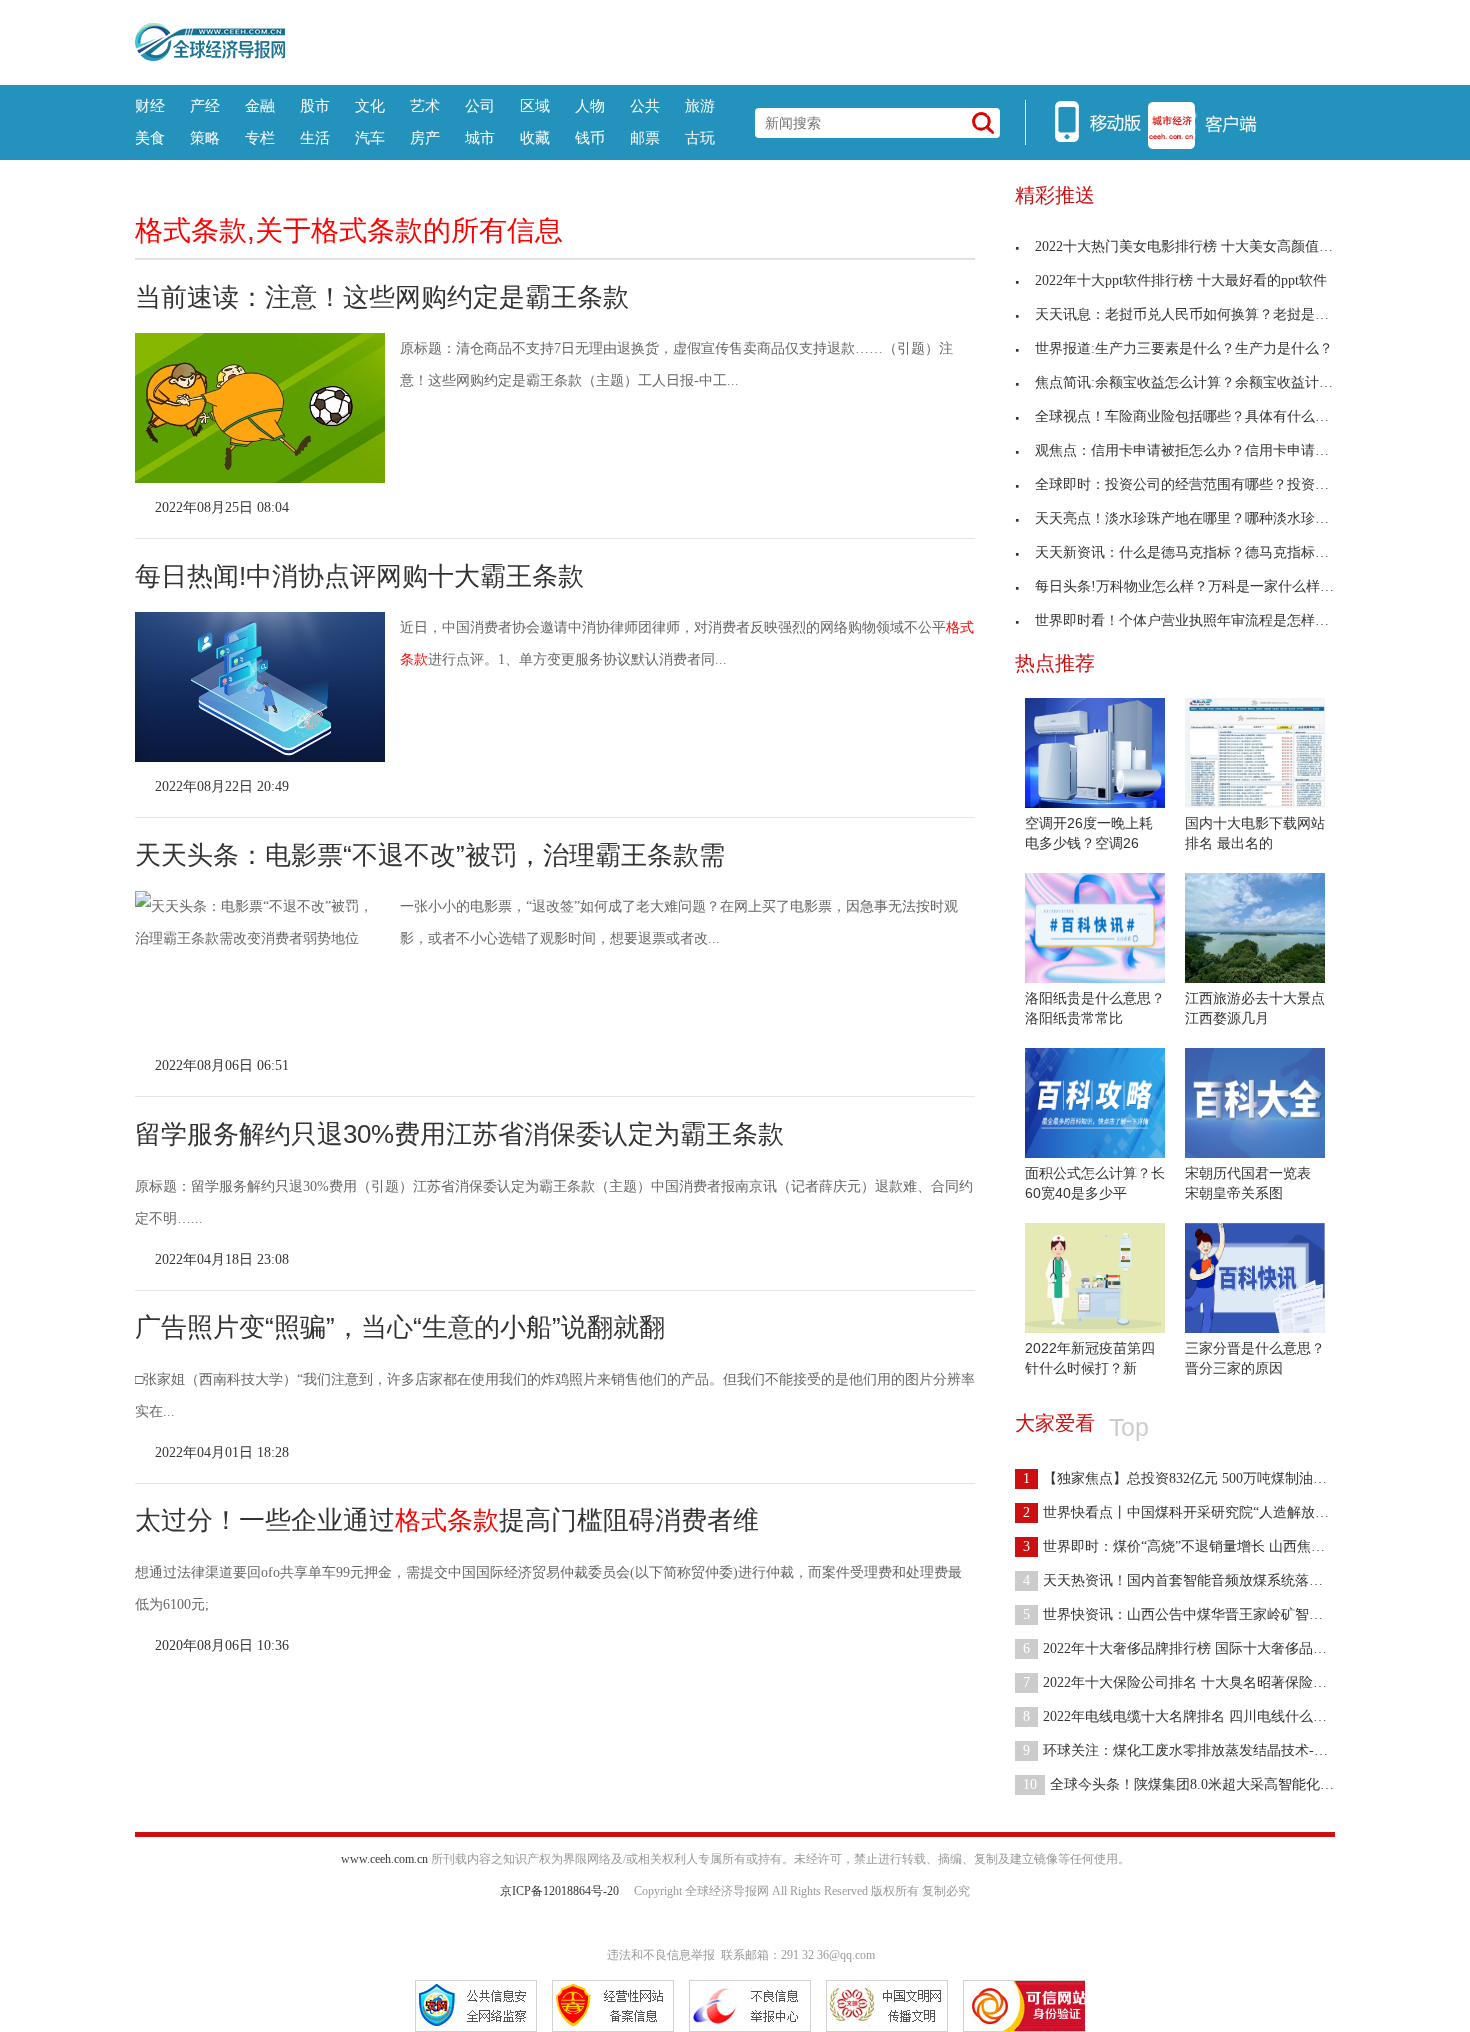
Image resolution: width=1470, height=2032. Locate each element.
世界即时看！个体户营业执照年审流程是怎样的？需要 (1203, 620)
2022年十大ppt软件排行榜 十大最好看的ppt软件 (1181, 280)
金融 (260, 105)
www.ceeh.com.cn (384, 1859)
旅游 (700, 105)
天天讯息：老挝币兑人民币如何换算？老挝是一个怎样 (1203, 314)
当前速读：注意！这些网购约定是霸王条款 (382, 297)
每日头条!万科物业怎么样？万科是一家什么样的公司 (1198, 586)
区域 (535, 105)
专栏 (260, 137)
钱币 (590, 137)
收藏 (535, 137)
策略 (205, 137)
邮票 (645, 137)
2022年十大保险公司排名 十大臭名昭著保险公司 (1182, 1682)
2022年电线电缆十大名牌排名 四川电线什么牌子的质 (1196, 1716)
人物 (590, 105)
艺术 (425, 105)
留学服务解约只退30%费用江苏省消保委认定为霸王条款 (459, 1134)
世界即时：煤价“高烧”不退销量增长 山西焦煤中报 (1188, 1546)
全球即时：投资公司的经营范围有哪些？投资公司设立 (1203, 484)
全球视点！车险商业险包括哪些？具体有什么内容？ (1196, 416)
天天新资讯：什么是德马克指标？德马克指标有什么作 (1203, 552)
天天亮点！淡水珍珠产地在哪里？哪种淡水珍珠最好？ (1203, 518)
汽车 (370, 137)
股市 (315, 105)
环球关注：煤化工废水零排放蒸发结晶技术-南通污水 (1196, 1750)
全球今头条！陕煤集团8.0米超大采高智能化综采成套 (1199, 1784)
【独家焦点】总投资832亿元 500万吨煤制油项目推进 (1196, 1478)
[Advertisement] (810, 40)
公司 (480, 105)
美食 (150, 137)
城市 (480, 137)
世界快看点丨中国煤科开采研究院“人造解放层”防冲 (1193, 1512)
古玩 (700, 137)
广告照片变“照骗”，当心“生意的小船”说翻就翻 (400, 1327)
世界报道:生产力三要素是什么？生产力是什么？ (1184, 348)
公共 (645, 105)
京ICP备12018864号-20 (559, 1891)
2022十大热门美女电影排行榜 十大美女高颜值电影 (1191, 246)
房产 (425, 137)
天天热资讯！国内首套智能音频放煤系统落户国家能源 (1201, 1580)
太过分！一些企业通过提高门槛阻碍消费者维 (447, 1520)
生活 (315, 137)
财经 (150, 105)
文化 (370, 105)
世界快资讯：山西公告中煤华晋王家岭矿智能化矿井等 (1201, 1614)
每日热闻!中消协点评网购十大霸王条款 (359, 576)
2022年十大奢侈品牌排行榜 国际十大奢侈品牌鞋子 (1189, 1648)
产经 (205, 105)
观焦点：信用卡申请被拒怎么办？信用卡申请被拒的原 (1203, 450)
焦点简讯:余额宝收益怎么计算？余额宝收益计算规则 (1198, 382)
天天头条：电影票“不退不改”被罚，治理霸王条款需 (430, 855)
